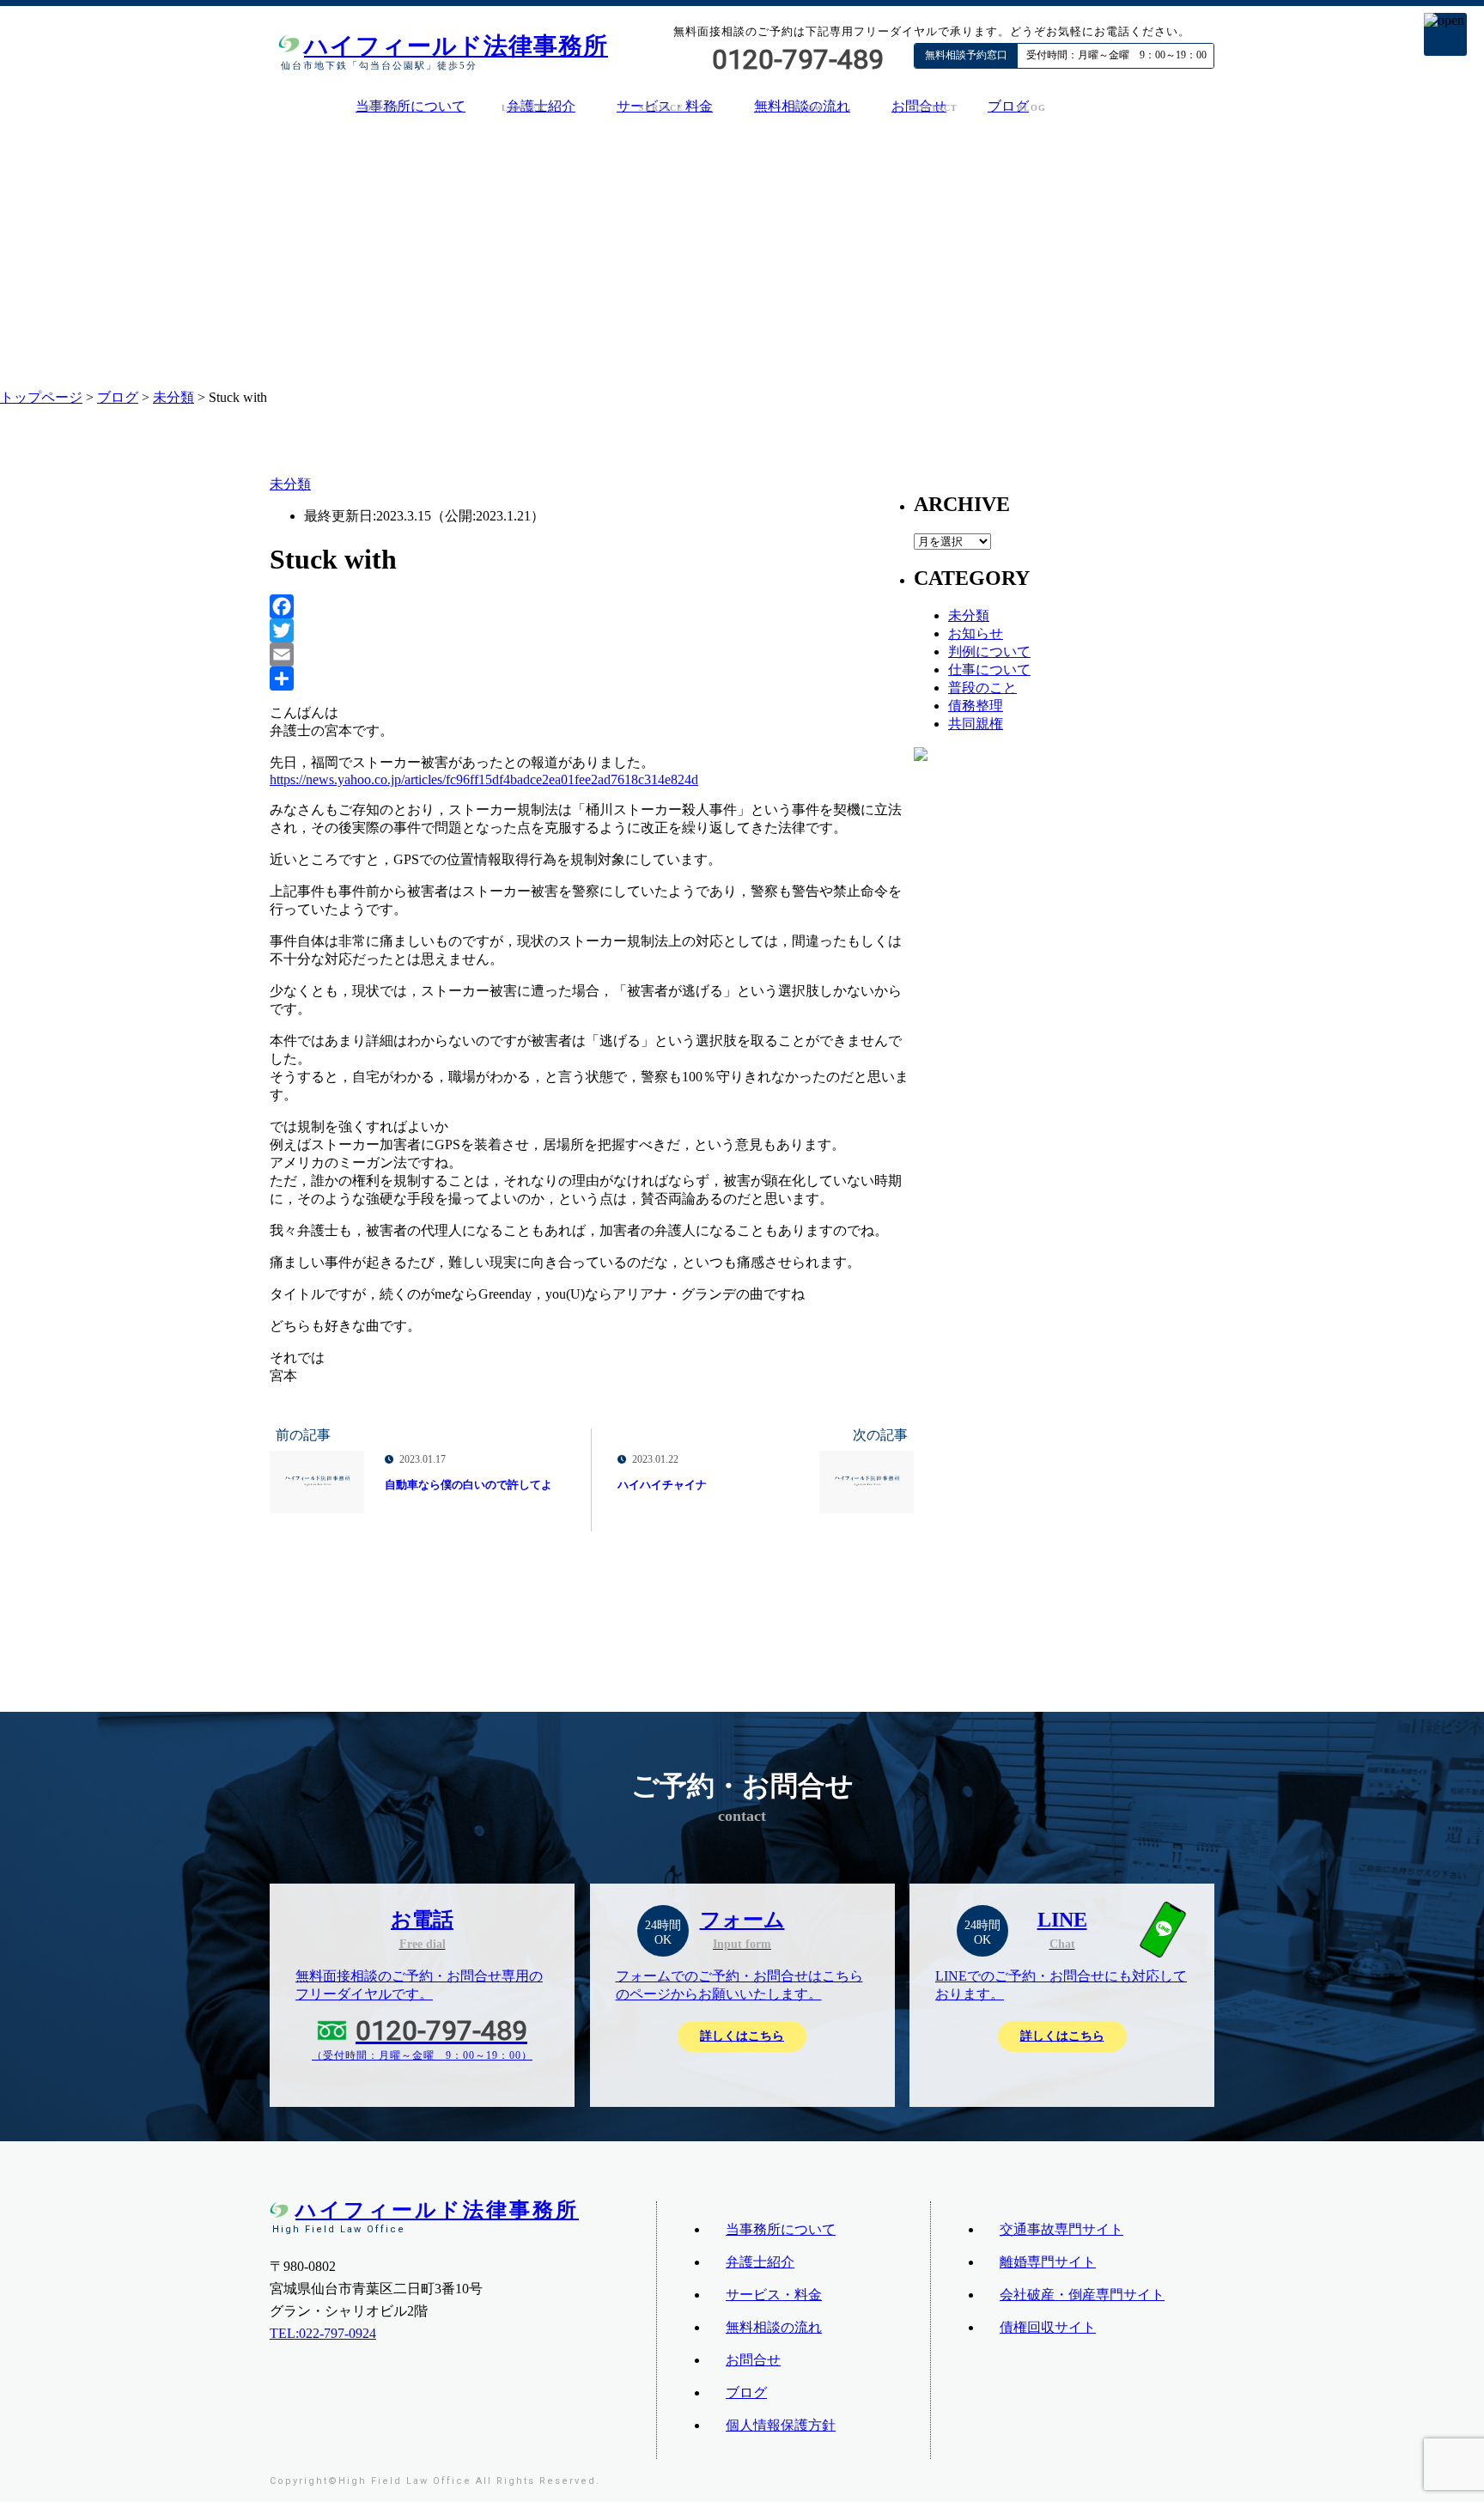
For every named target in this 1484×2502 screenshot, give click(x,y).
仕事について (989, 670)
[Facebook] (592, 606)
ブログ (1008, 106)
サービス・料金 (774, 2295)
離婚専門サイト (1048, 2262)
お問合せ (753, 2360)
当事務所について (411, 106)
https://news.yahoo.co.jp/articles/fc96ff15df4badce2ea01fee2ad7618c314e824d (484, 779)
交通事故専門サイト (1061, 2229)
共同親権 (976, 724)
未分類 (173, 397)
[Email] (592, 654)
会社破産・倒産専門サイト (1082, 2295)
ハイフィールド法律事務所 (456, 46)
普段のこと (982, 688)
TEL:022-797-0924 (323, 2333)
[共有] (592, 679)
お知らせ (976, 633)
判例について (989, 651)
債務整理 (976, 706)
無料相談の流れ (774, 2327)
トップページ (41, 397)
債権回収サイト (1048, 2327)
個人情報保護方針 (781, 2425)
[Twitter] (592, 630)
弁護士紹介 (760, 2262)
